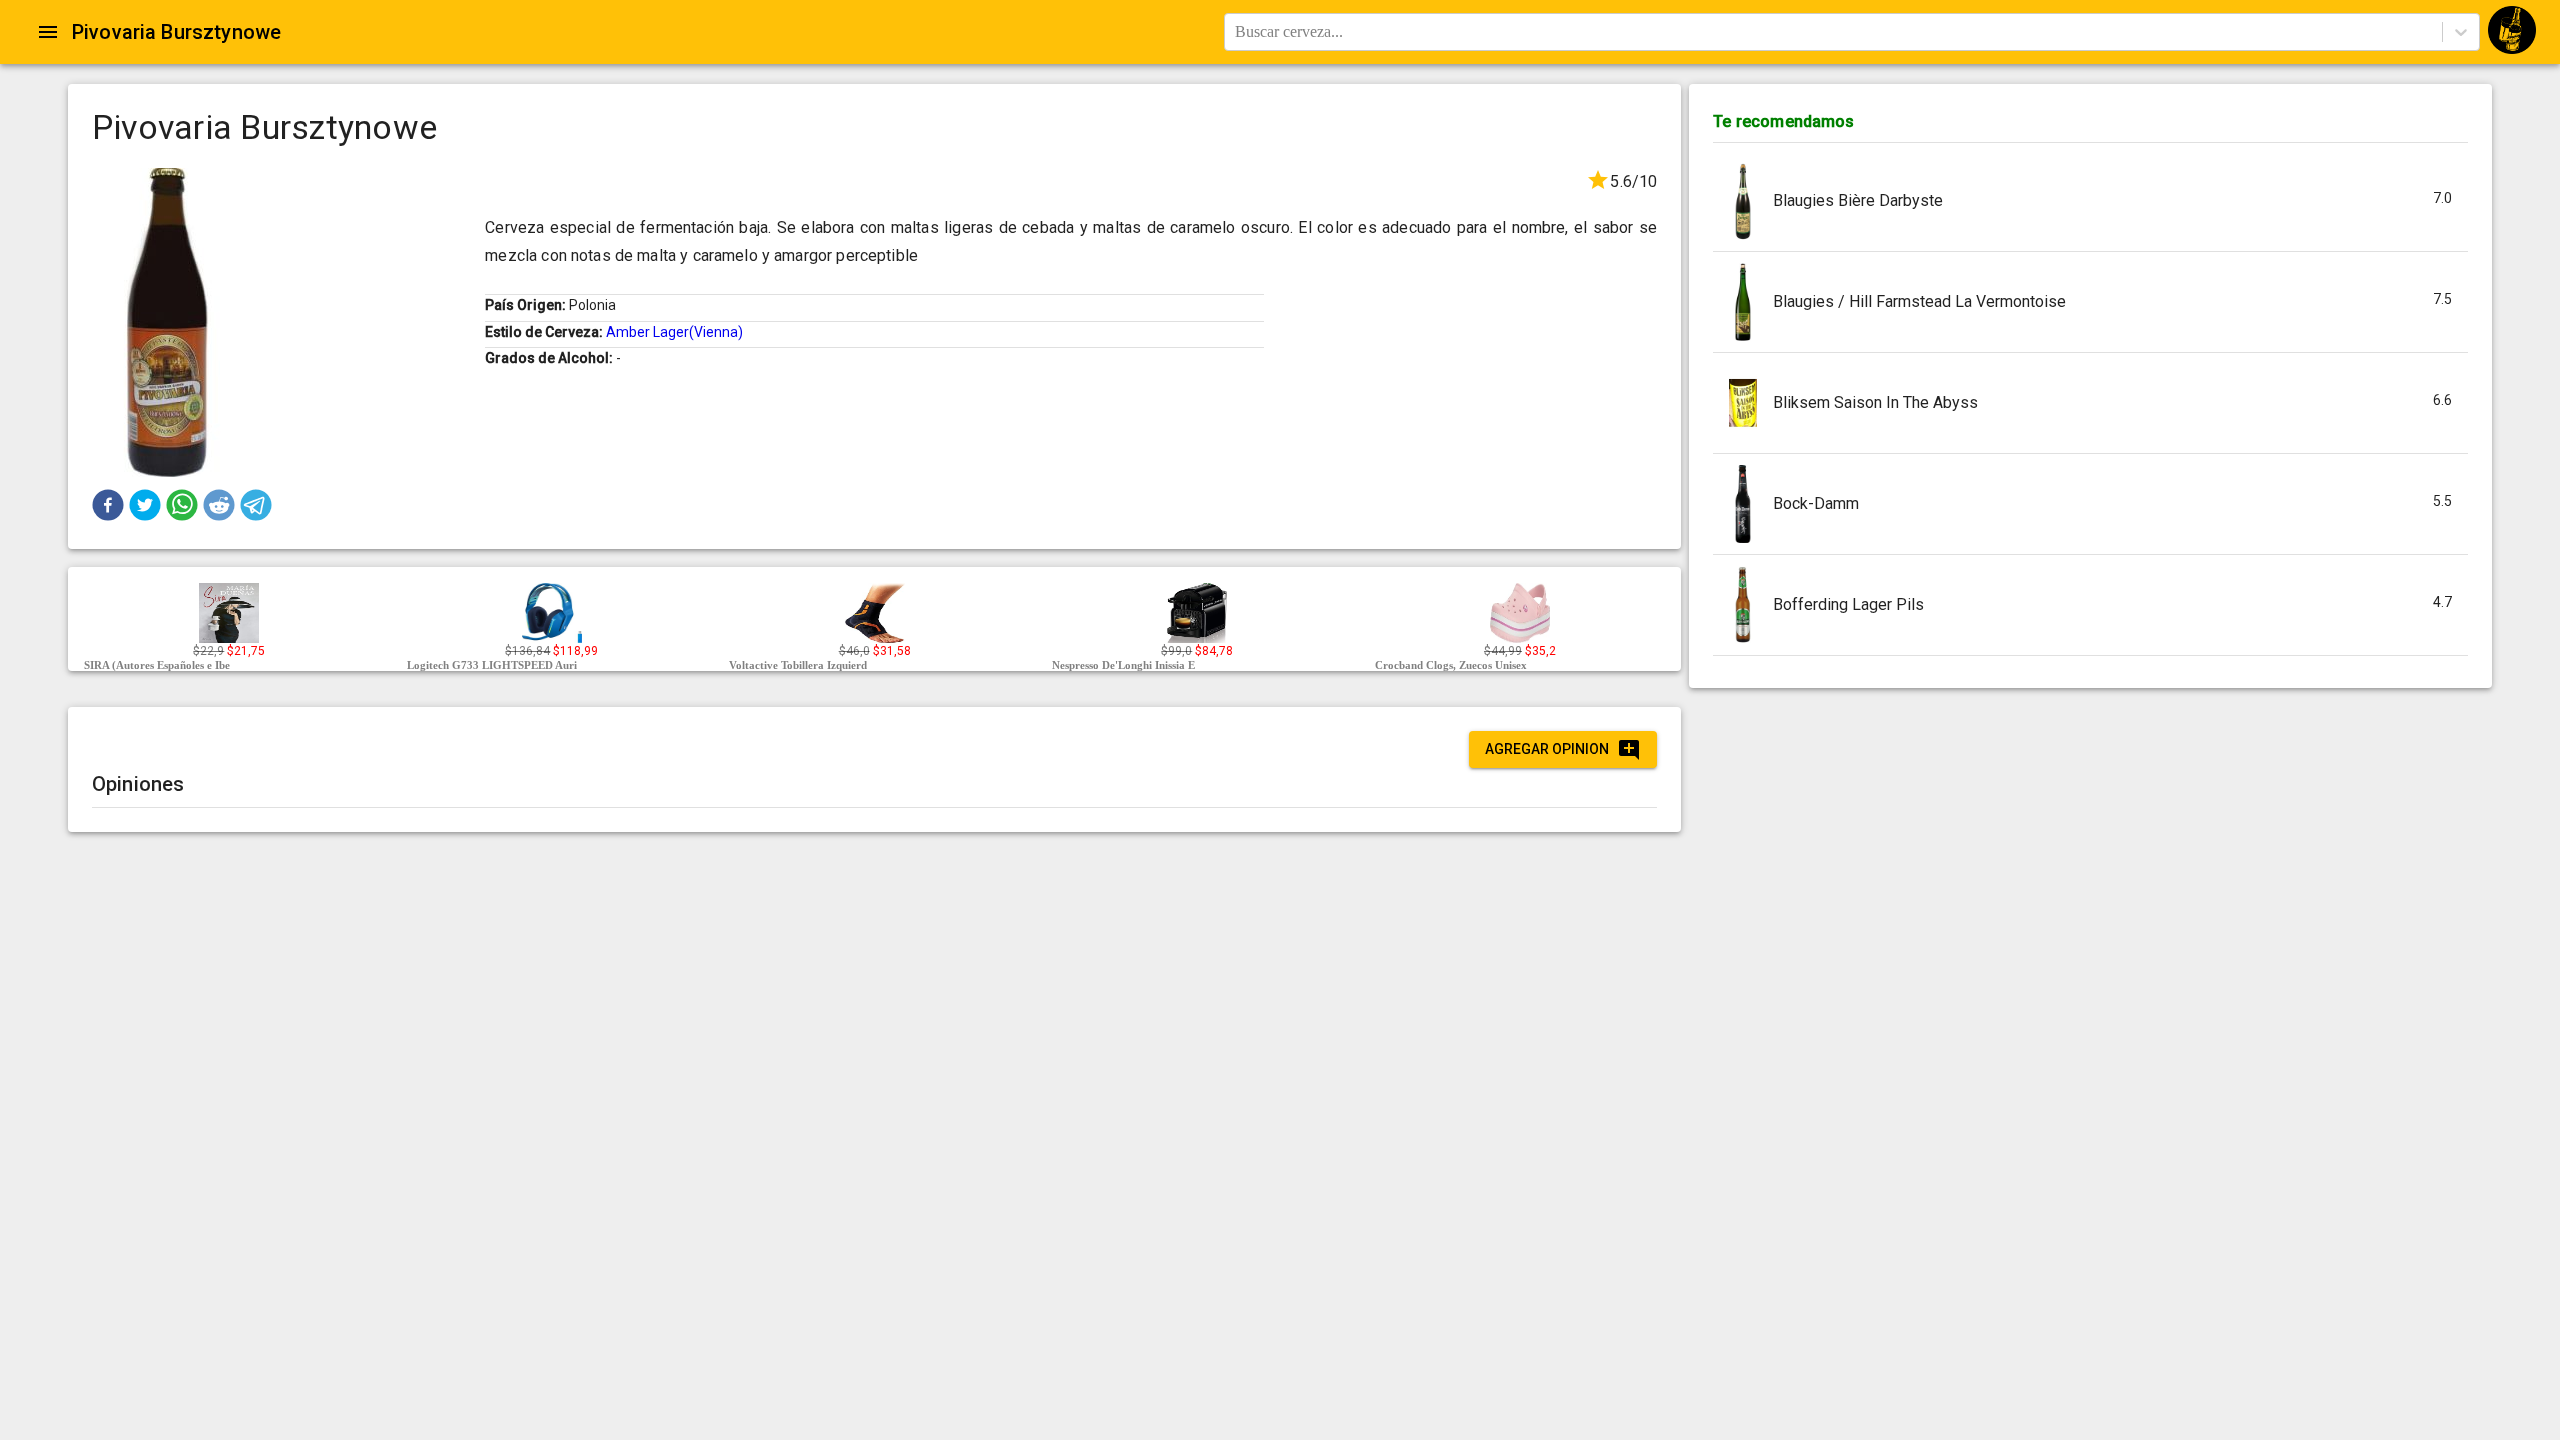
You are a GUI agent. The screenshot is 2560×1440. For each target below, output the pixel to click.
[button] (108, 505)
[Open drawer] (48, 32)
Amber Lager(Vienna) (674, 332)
